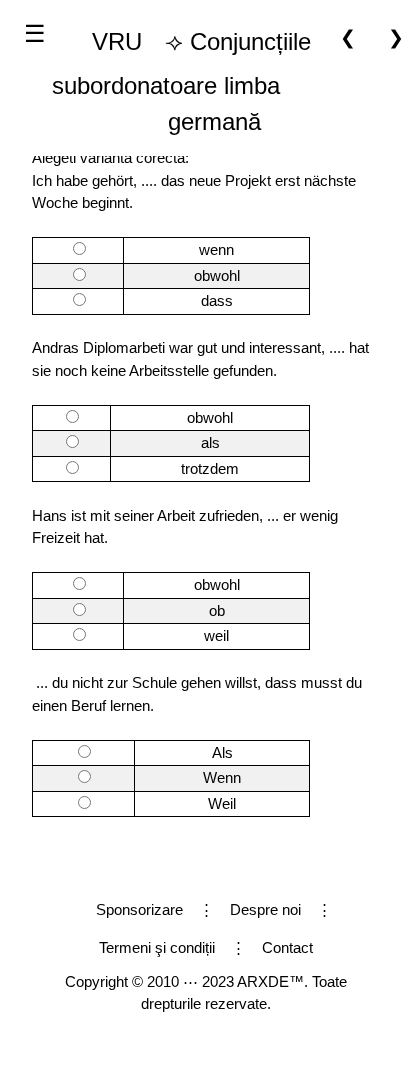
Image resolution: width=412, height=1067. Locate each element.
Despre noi (265, 909)
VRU (117, 41)
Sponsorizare (139, 909)
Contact (287, 947)
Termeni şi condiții (157, 947)
